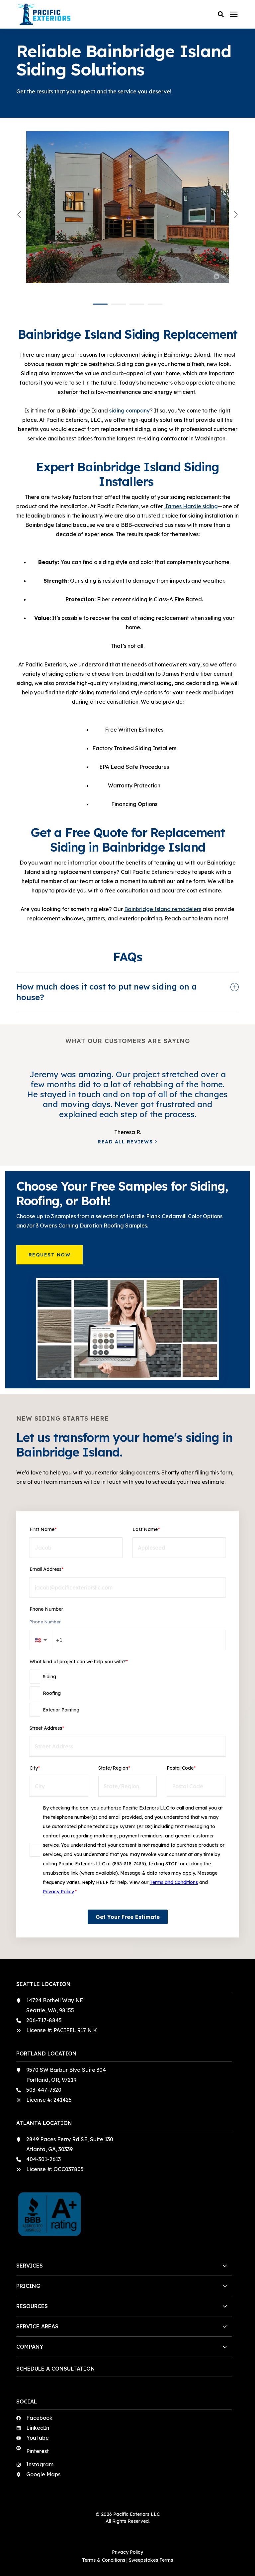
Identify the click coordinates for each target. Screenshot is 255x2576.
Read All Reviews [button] (125, 1142)
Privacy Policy (58, 1892)
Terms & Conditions (104, 2560)
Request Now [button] (50, 1255)
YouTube (38, 2438)
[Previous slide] (20, 214)
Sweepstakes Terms (151, 2560)
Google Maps (43, 2474)
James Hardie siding (191, 506)
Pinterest (38, 2451)
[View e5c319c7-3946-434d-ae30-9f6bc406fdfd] (127, 214)
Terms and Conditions (174, 1882)
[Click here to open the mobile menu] (234, 14)
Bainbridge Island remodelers (163, 909)
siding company (129, 410)
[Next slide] (235, 214)
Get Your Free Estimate (128, 1917)
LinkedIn (38, 2428)
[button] (221, 14)
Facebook (39, 2418)
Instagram (40, 2464)
